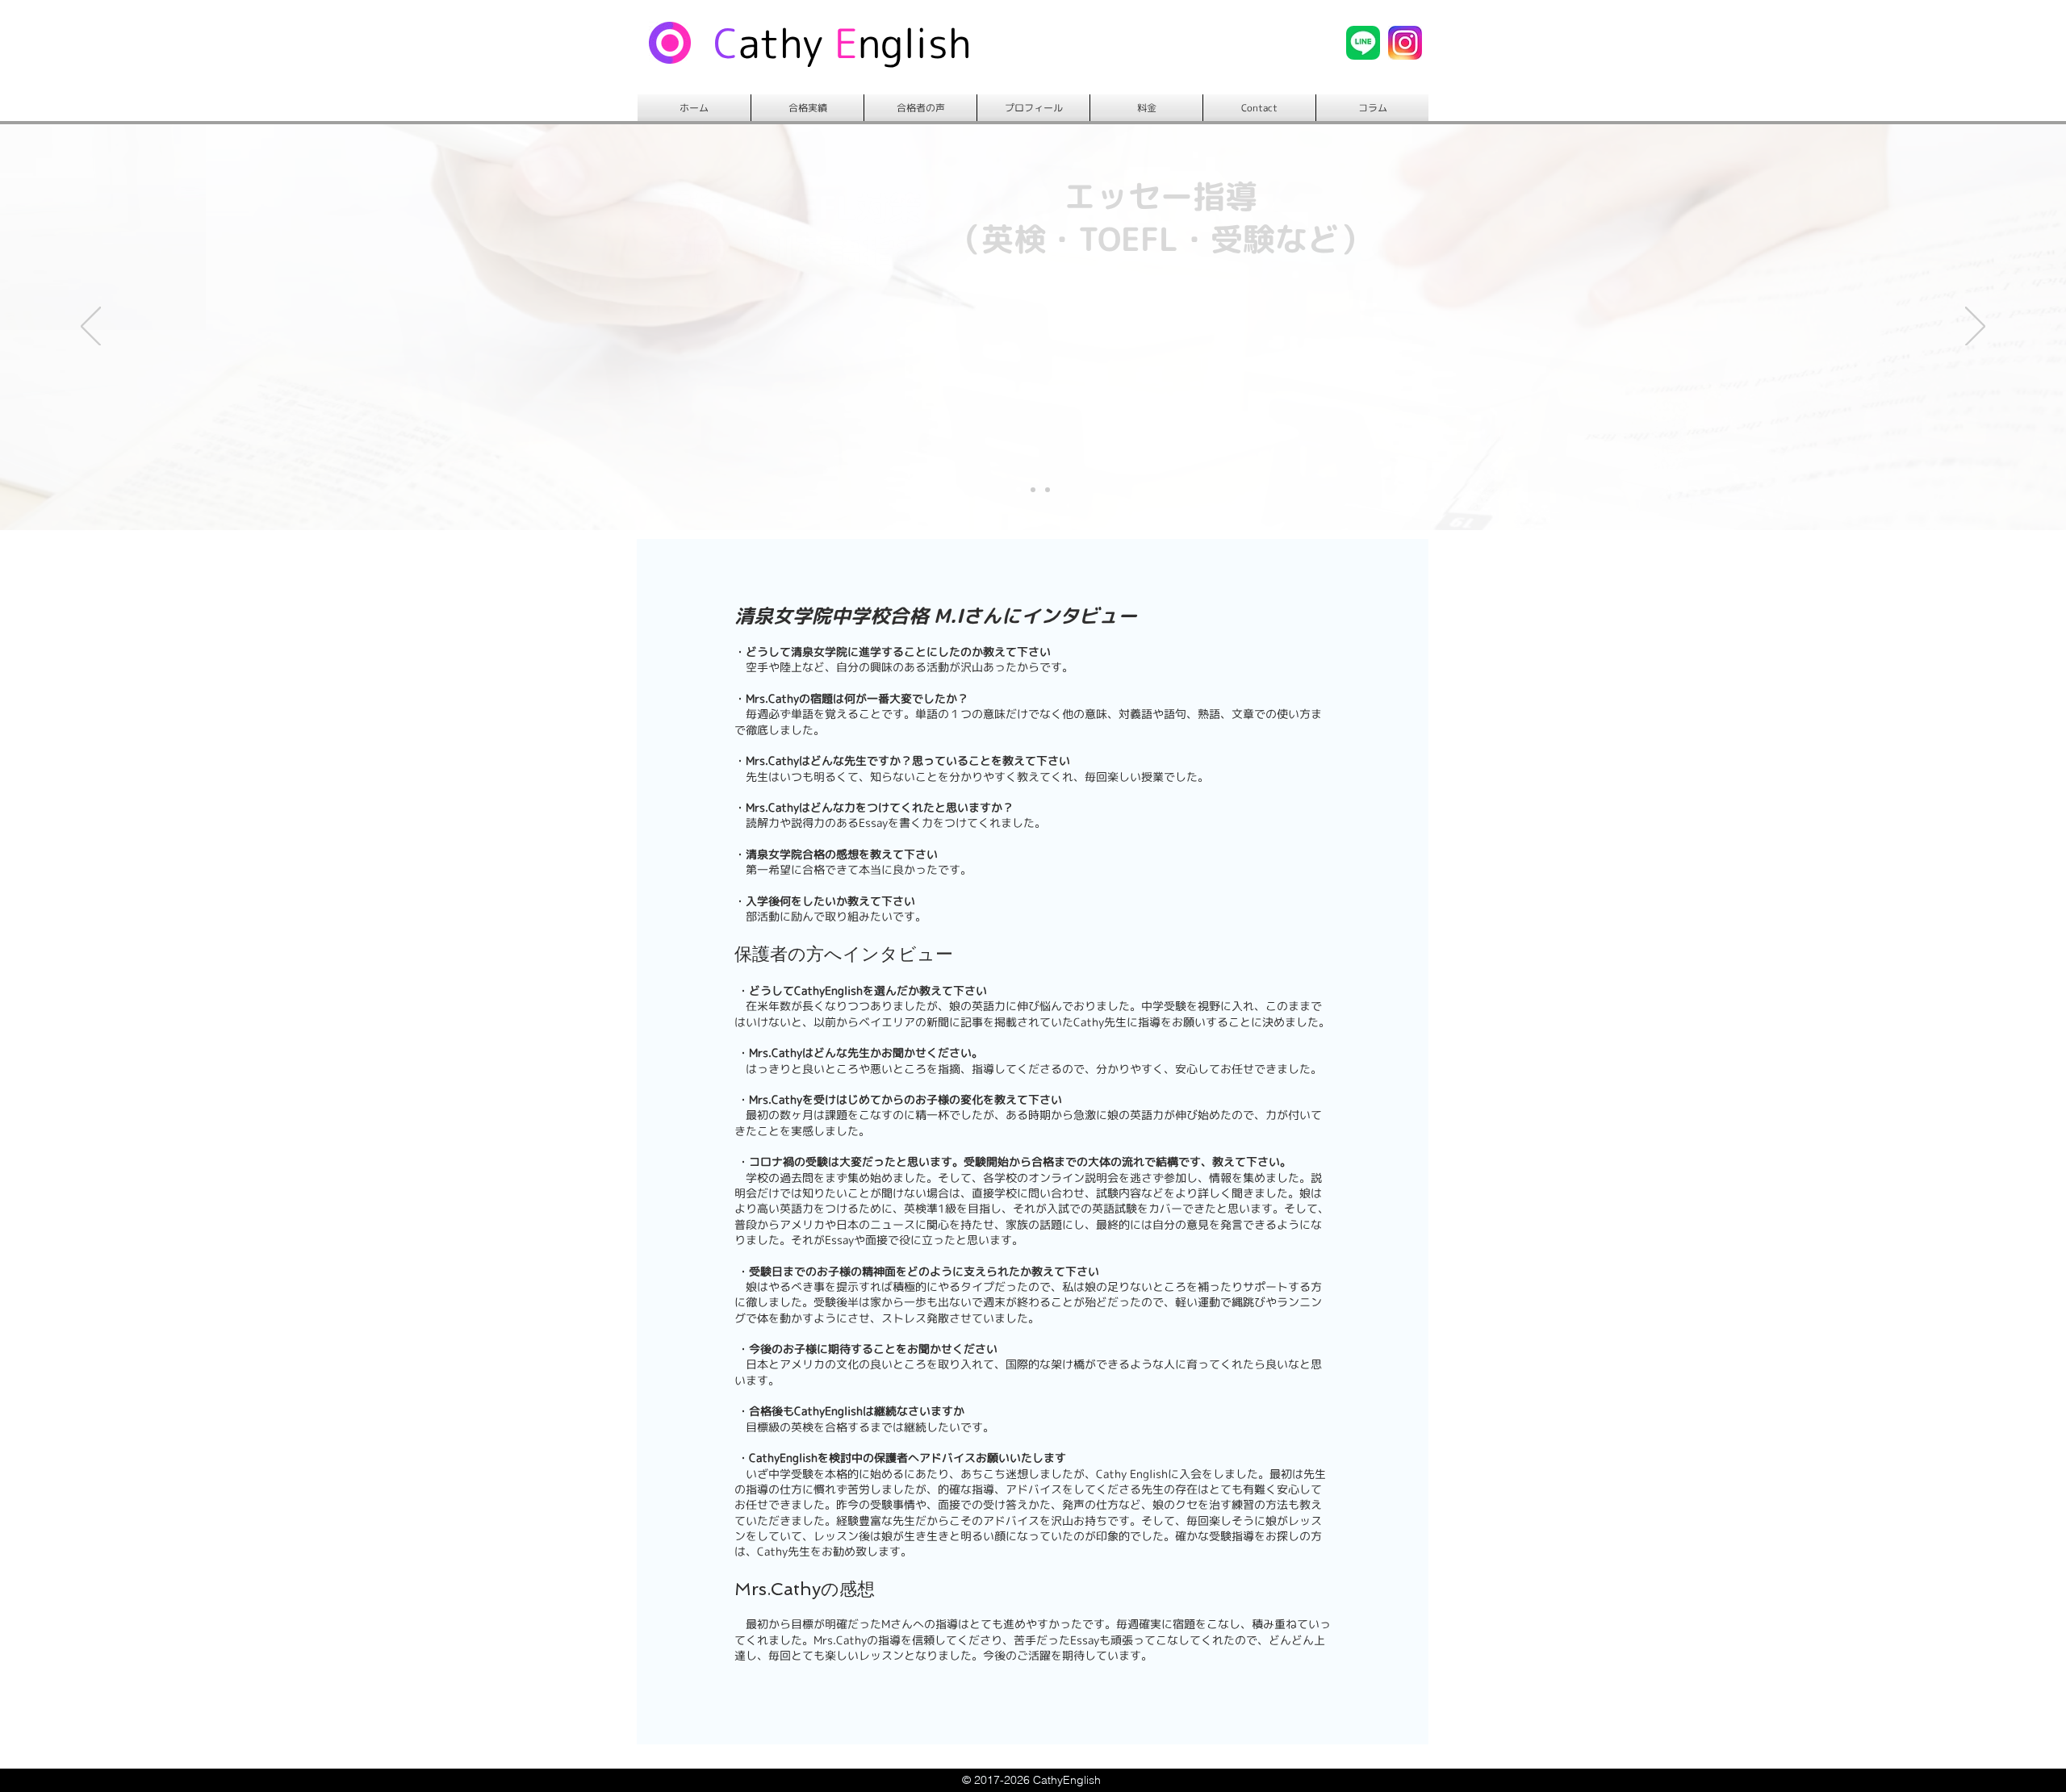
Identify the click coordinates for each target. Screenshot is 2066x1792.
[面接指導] (1033, 490)
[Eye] (1363, 43)
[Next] (1975, 328)
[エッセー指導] (1048, 490)
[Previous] (91, 328)
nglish (915, 43)
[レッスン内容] (1018, 490)
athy (781, 43)
